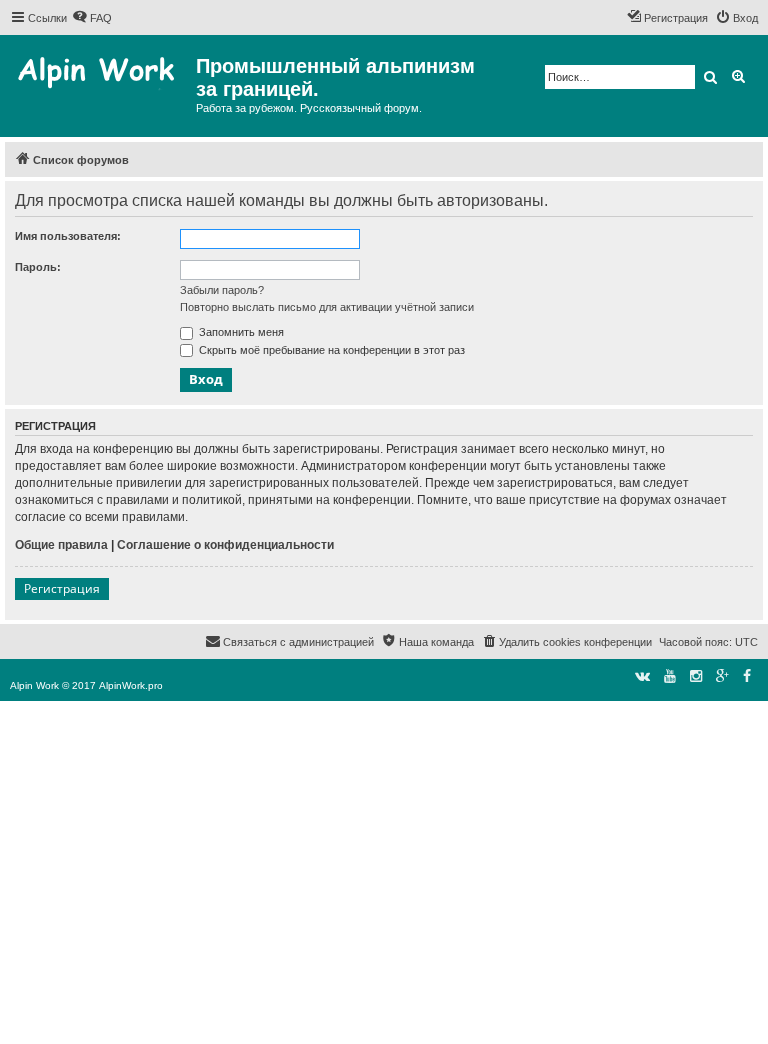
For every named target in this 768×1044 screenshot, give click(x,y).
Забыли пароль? (222, 290)
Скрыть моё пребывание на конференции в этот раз (330, 350)
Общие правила (61, 545)
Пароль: (38, 267)
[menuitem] (92, 18)
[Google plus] (722, 676)
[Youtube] (670, 676)
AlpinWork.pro (131, 685)
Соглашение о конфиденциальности (225, 545)
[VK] (642, 676)
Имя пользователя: (68, 236)
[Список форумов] (100, 75)
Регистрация (62, 588)
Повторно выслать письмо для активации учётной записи (327, 307)
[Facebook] (747, 676)
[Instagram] (696, 676)
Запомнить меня (240, 332)
